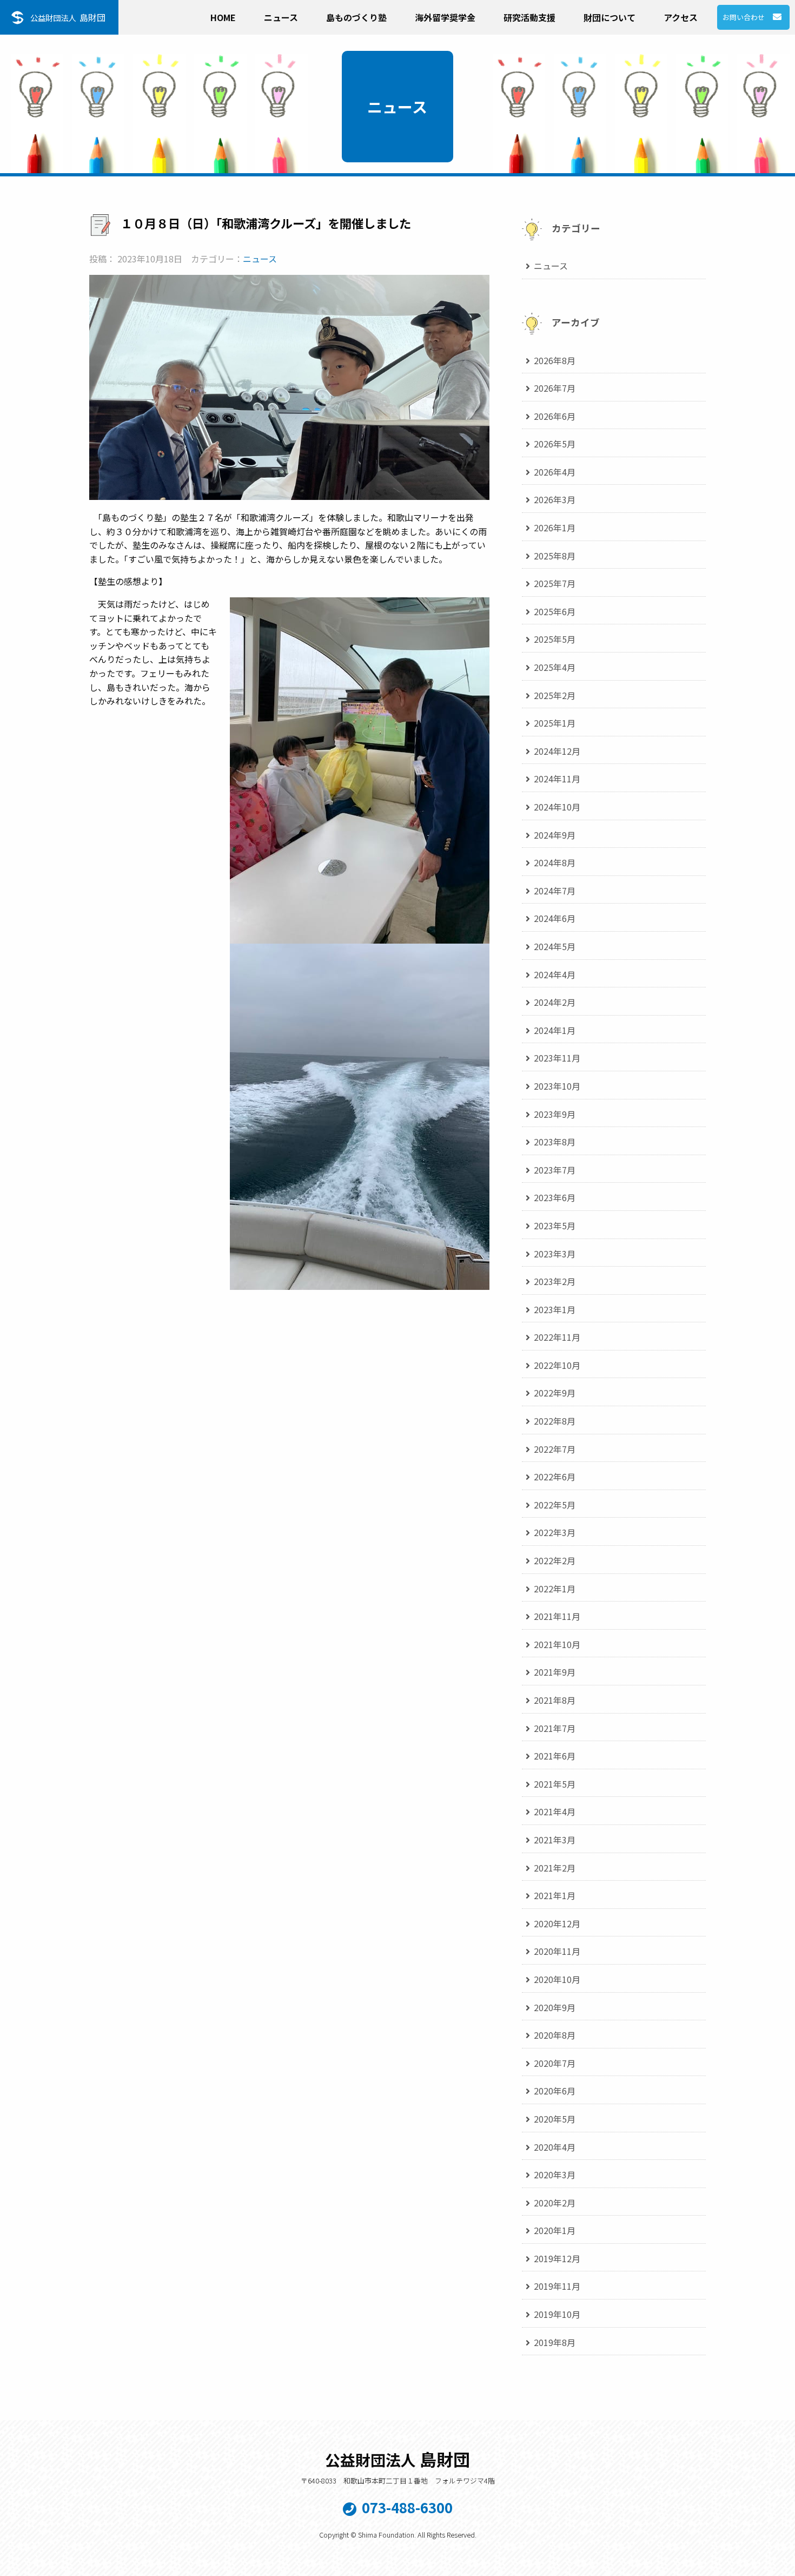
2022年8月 (555, 1421)
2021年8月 (555, 1700)
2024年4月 (555, 974)
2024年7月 (555, 891)
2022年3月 (555, 1532)
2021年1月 (555, 1895)
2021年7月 (555, 1728)
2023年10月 (557, 1086)
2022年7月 (555, 1449)
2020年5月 (555, 2119)
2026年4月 (555, 472)
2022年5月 (555, 1505)
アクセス (681, 17)
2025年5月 (555, 639)
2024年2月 (555, 1002)
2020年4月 (555, 2147)
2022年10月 (557, 1365)
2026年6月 (555, 416)
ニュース (281, 17)
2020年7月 (555, 2063)
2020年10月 (557, 1979)
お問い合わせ (744, 17)
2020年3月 (555, 2175)
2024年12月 (557, 751)
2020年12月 (557, 1923)
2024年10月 (557, 807)
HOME (223, 17)
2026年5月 (555, 444)
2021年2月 (555, 1868)
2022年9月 (555, 1393)
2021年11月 (557, 1616)
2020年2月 (555, 2203)
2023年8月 (555, 1142)
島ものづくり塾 (356, 17)
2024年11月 (557, 779)
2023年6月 (555, 1197)
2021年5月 (555, 1784)
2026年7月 (555, 388)
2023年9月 (555, 1114)
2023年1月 (555, 1309)
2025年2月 (555, 695)
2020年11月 (557, 1951)
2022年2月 (555, 1560)
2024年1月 (555, 1030)
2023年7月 (555, 1170)
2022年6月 (555, 1477)
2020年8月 (555, 2035)
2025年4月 (555, 667)
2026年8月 (555, 360)
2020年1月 (555, 2230)
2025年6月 (555, 611)
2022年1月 (555, 1589)
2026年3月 (555, 499)
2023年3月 (555, 1254)
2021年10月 (557, 1644)
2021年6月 (555, 1756)
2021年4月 (555, 1811)
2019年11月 (557, 2286)
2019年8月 (555, 2342)
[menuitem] (223, 15)
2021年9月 (555, 1672)
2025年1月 (555, 723)
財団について (609, 17)
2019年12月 (557, 2258)
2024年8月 (555, 862)
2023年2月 (555, 1281)
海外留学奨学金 (445, 17)
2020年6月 (555, 2091)
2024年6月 (555, 918)
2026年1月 (555, 528)
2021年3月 (555, 1840)
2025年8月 (555, 556)
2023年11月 (557, 1058)
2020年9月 (555, 2007)
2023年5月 (555, 1226)
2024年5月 (555, 946)
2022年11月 (557, 1337)
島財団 (68, 17)
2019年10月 (557, 2314)
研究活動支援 (529, 17)
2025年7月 (555, 583)
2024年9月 (555, 835)
